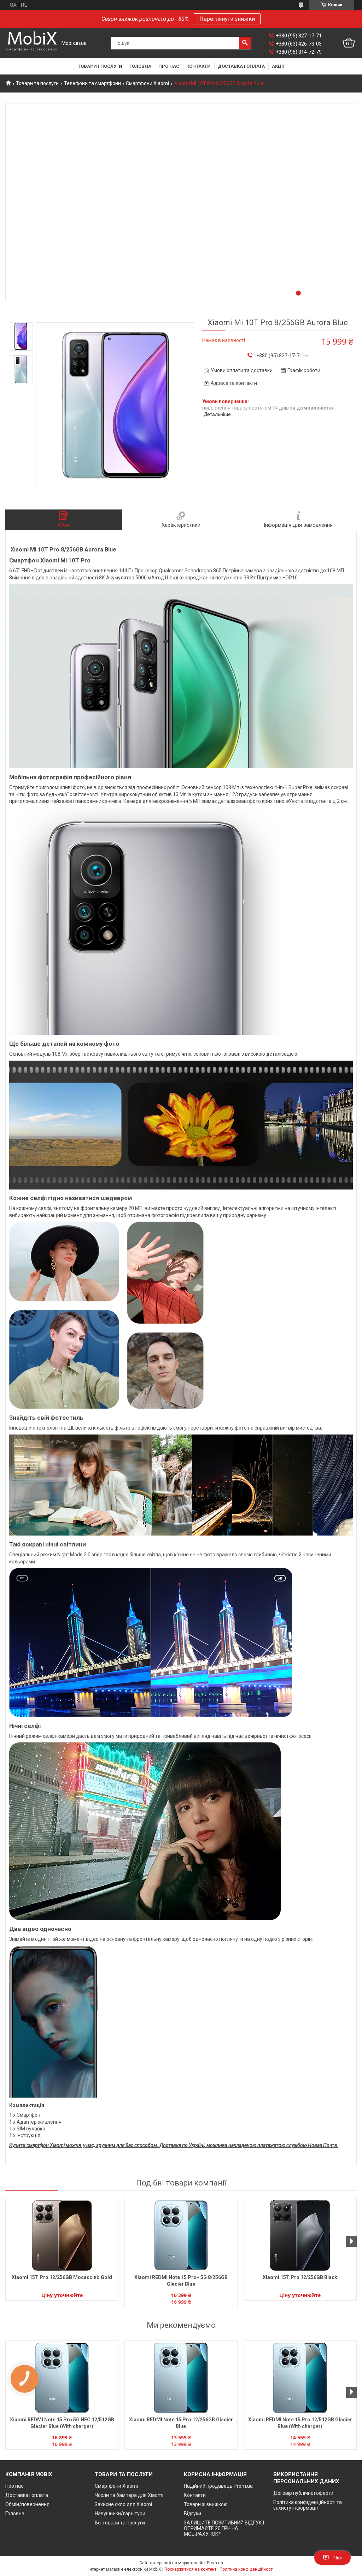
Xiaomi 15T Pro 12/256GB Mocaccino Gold (62, 2277)
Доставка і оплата (241, 66)
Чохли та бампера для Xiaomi (129, 2495)
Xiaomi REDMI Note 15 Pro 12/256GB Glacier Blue (181, 2423)
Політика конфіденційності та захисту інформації (308, 2505)
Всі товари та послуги (120, 2523)
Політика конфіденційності (247, 2569)
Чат (338, 2558)
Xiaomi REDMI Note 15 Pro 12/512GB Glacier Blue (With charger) (300, 2423)
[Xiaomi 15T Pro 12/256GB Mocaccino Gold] (62, 2235)
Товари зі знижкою (206, 2504)
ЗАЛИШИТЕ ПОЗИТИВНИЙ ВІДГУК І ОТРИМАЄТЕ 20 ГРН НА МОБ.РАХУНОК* (224, 2528)
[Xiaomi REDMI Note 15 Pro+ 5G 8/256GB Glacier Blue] (181, 2235)
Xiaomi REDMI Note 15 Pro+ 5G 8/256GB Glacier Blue (181, 2281)
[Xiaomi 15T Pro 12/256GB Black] (300, 2235)
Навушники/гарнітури (120, 2514)
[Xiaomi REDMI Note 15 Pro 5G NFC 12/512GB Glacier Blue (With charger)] (62, 2378)
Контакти (198, 66)
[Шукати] (245, 43)
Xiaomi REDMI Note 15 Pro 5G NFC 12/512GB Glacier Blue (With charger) (62, 2423)
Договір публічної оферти (303, 2493)
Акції (278, 66)
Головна (140, 66)
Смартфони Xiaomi (147, 83)
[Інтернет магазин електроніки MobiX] (32, 43)
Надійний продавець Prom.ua (218, 2486)
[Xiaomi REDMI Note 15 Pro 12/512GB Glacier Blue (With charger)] (300, 2378)
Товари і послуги (100, 66)
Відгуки (192, 2514)
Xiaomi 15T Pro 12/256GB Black (300, 2277)
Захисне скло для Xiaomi (123, 2504)
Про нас (169, 66)
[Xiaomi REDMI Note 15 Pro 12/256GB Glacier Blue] (181, 2378)
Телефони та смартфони (92, 83)
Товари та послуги (37, 83)
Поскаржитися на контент (190, 2569)
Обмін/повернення (27, 2504)
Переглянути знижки (227, 19)
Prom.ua (215, 2563)
